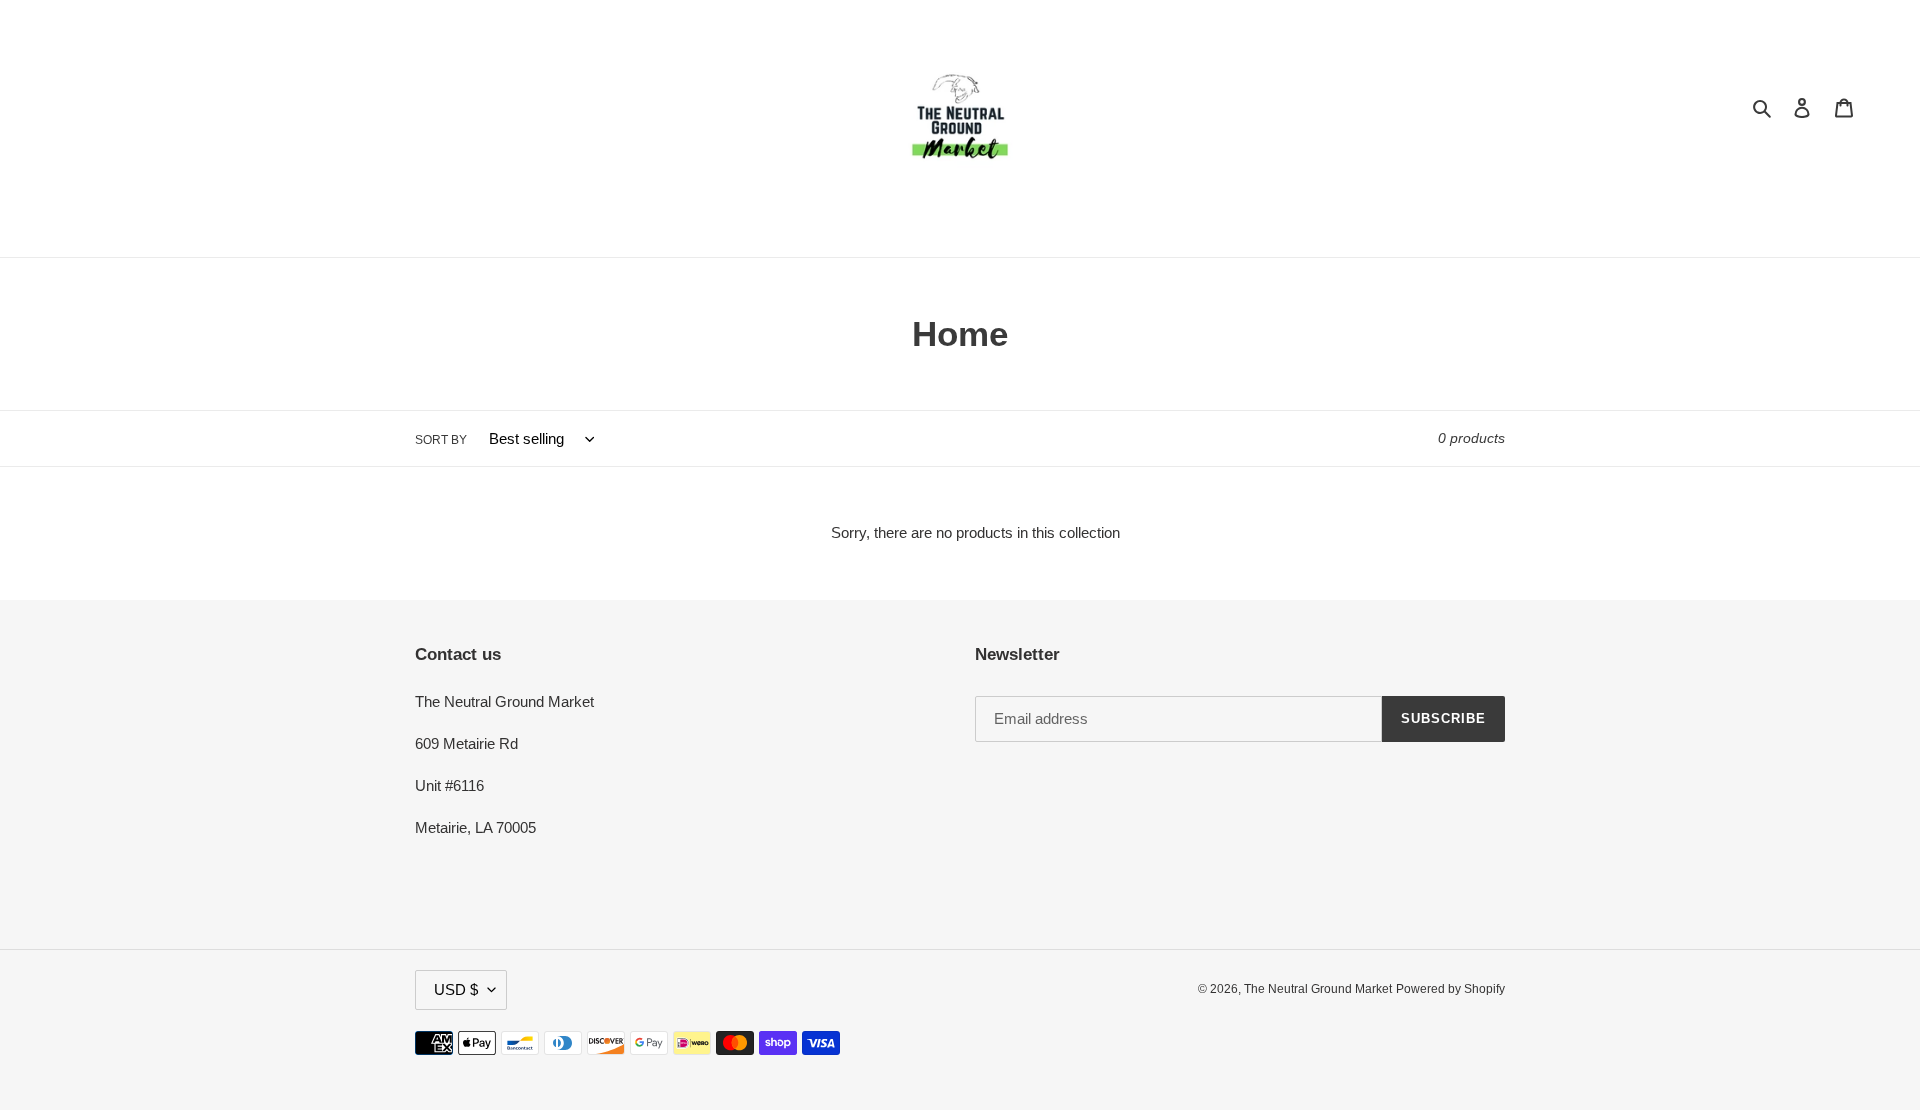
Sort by (441, 440)
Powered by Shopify (1450, 989)
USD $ (456, 989)
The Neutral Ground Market (1318, 989)
